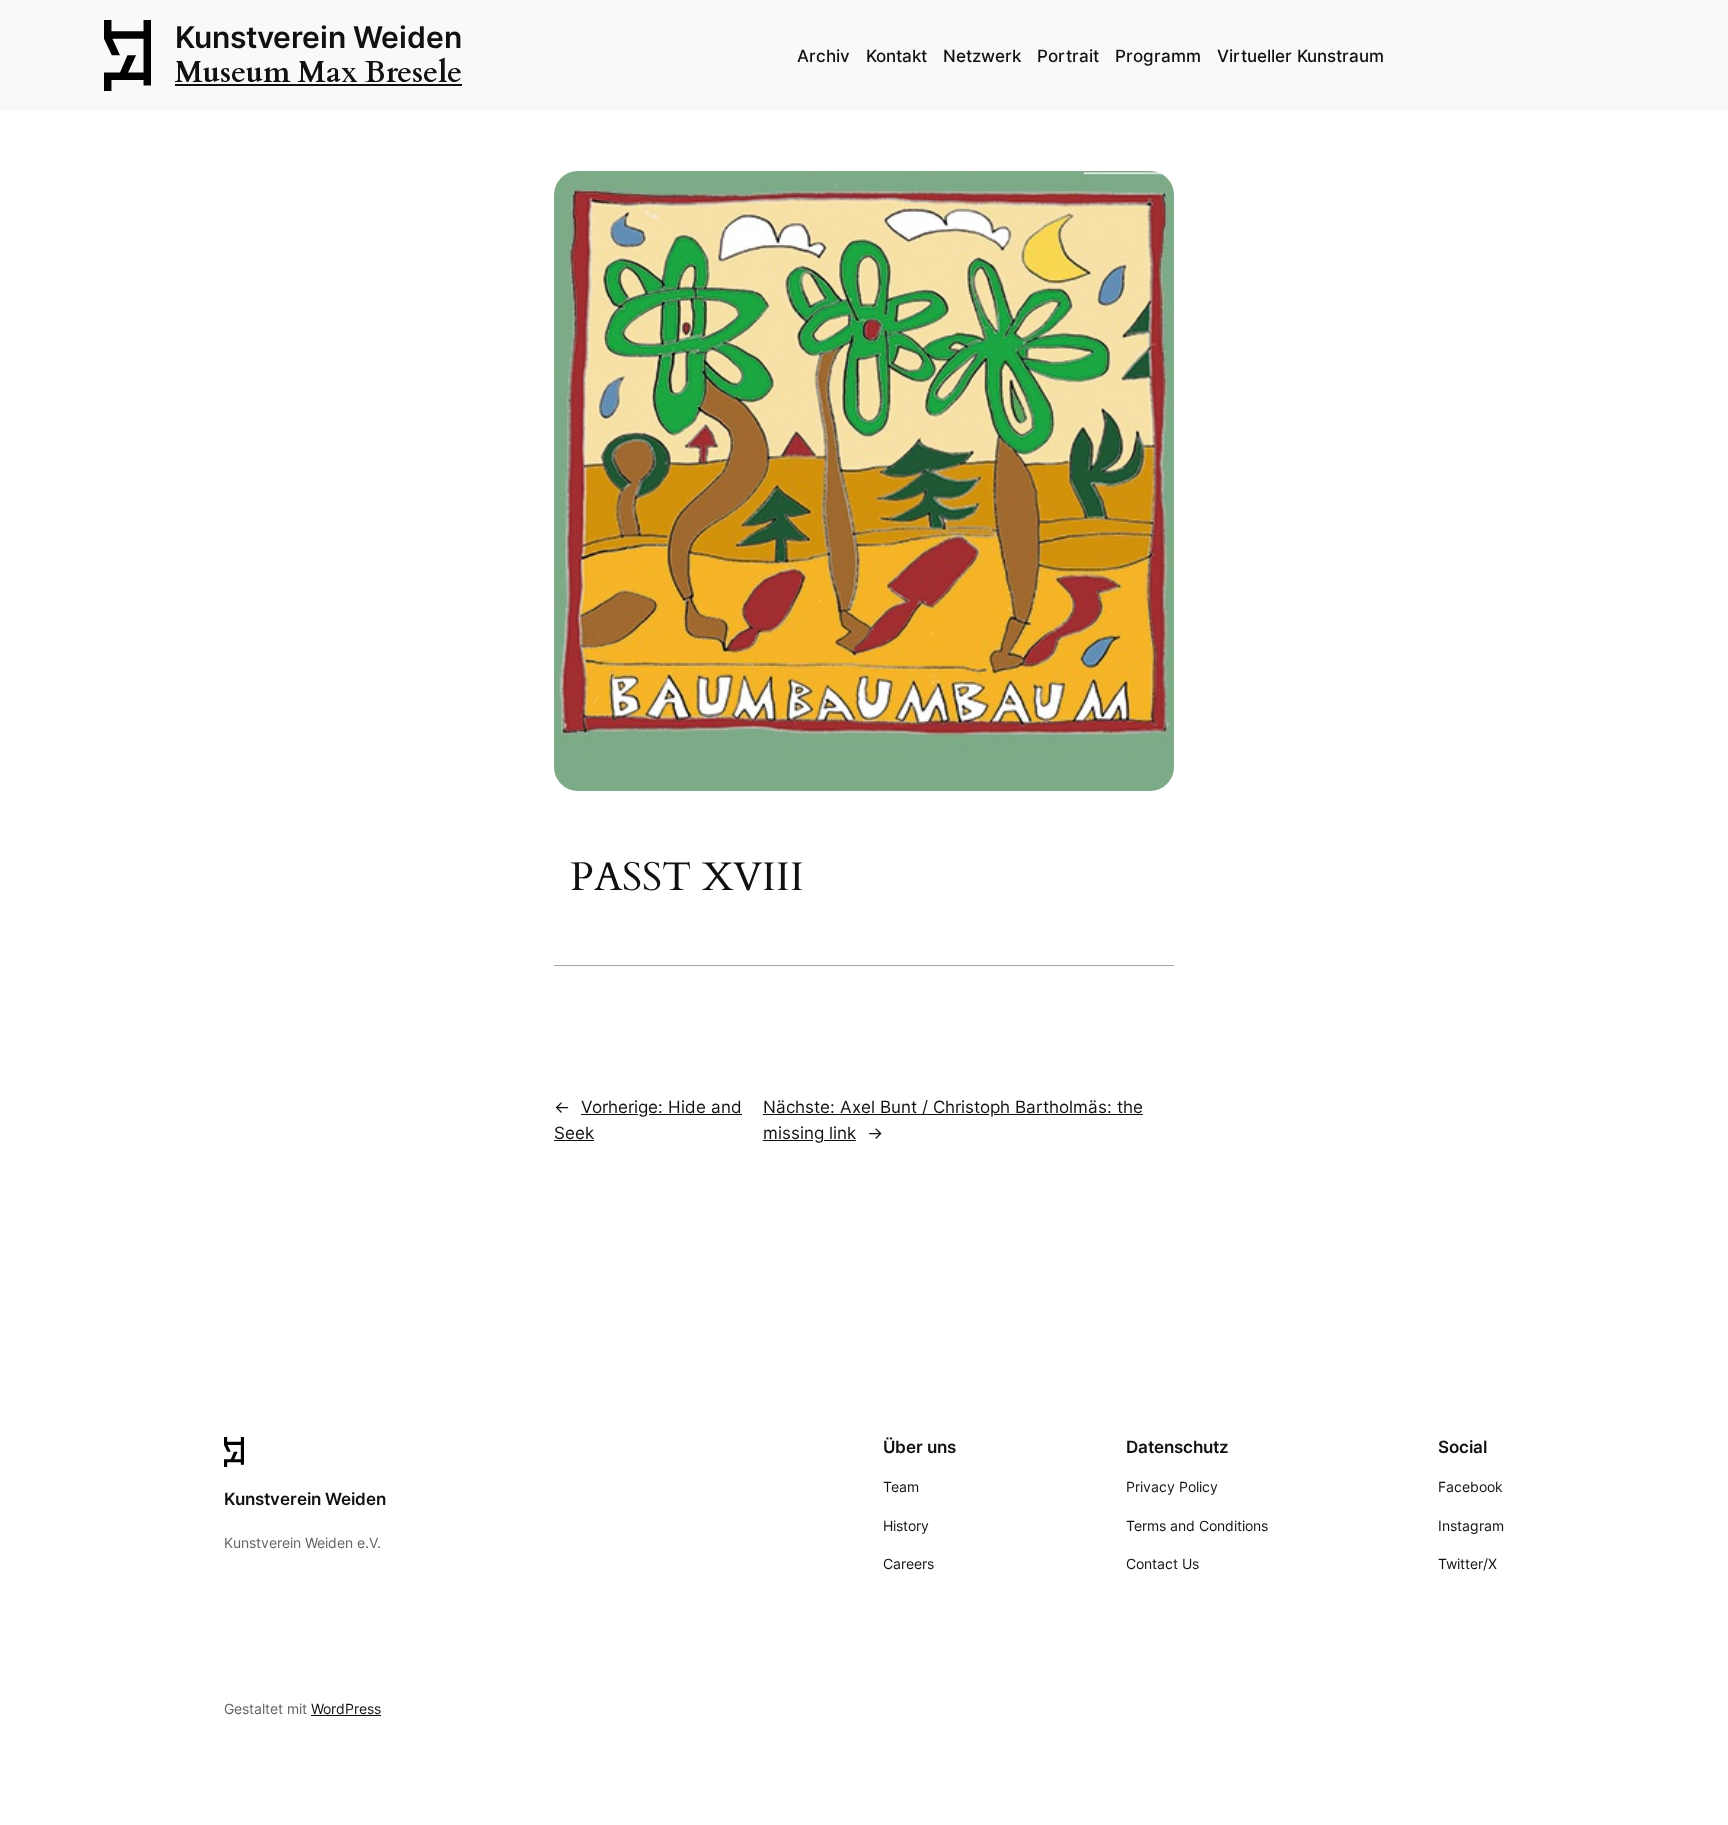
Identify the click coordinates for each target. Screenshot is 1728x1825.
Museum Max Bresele (318, 73)
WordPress (346, 1708)
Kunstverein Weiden (318, 37)
